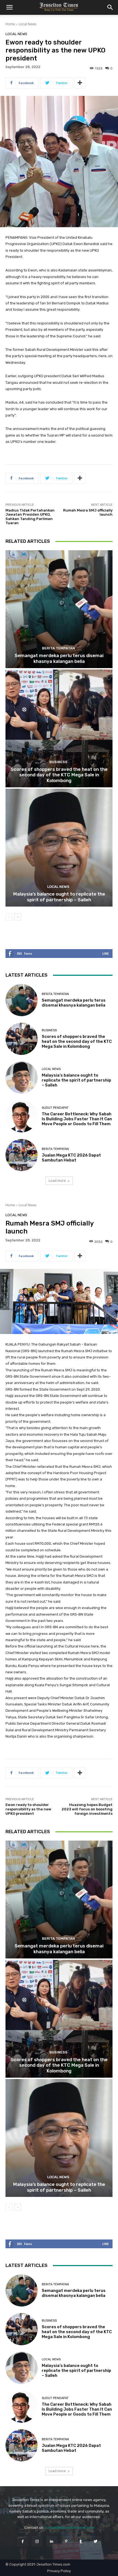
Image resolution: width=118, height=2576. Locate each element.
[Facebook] (22, 2541)
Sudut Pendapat (55, 1108)
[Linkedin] (52, 2541)
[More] (80, 83)
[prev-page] (9, 917)
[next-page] (18, 917)
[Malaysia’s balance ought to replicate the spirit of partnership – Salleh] (59, 848)
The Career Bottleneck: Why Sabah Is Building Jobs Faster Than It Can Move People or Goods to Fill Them (77, 1119)
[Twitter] (95, 2541)
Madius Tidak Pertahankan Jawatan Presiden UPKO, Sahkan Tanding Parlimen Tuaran (30, 517)
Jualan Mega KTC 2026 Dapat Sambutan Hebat (71, 1158)
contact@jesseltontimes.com (69, 2528)
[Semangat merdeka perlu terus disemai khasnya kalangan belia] (59, 609)
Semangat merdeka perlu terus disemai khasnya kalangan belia (59, 658)
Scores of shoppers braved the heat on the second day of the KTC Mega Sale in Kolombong (59, 775)
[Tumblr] (81, 2541)
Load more (57, 1181)
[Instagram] (37, 2541)
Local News (27, 24)
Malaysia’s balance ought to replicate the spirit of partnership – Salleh (59, 897)
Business (58, 762)
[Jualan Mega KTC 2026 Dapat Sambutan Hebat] (22, 1155)
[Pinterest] (66, 2541)
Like (106, 953)
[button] (9, 7)
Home (10, 24)
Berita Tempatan (58, 648)
